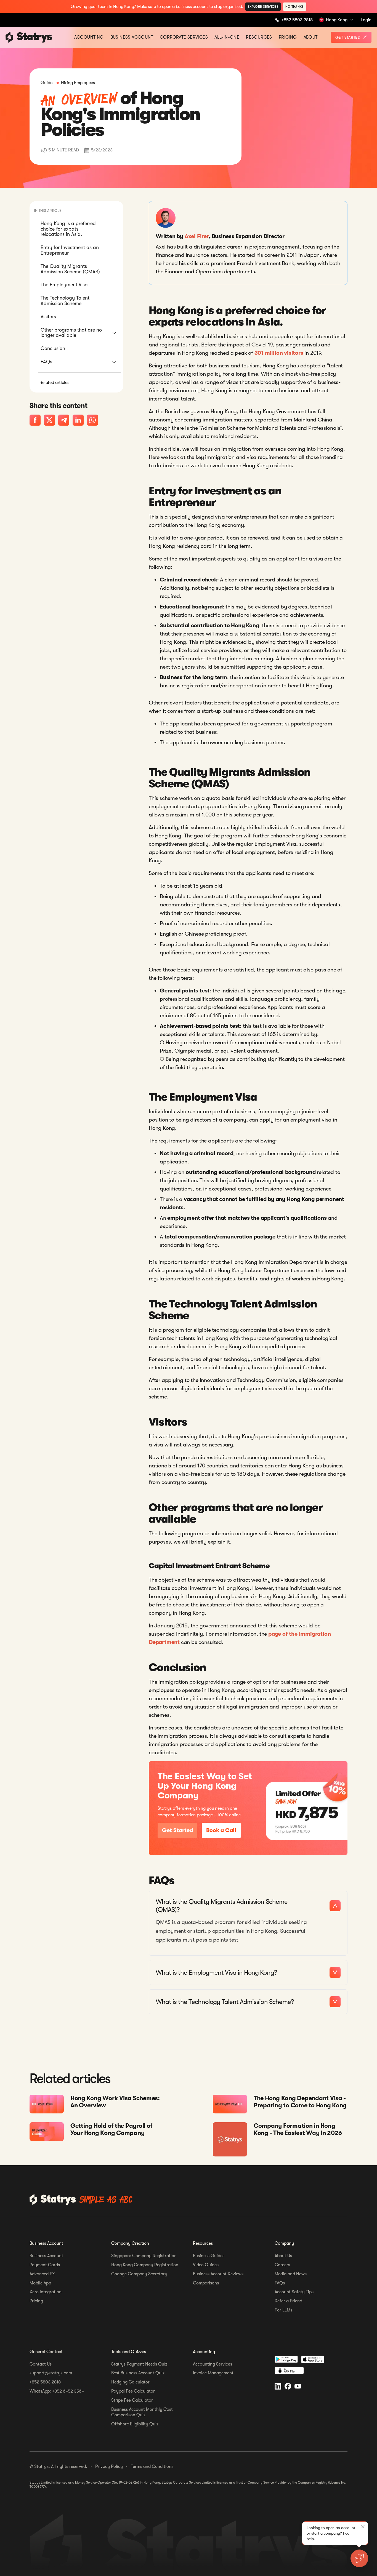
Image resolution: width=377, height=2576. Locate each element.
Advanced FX (42, 2274)
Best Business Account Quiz (138, 2373)
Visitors (48, 317)
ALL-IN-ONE (227, 37)
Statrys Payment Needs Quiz (139, 2364)
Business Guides (209, 2256)
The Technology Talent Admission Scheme (65, 301)
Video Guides (206, 2265)
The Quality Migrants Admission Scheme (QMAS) (70, 269)
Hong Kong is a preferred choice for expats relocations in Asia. (68, 229)
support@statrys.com (51, 2373)
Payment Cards (45, 2265)
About (311, 37)
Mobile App (40, 2283)
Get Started (348, 37)
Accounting (89, 37)
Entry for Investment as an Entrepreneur (70, 250)
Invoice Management (213, 2373)
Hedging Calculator (130, 2382)
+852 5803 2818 (45, 2382)
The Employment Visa (64, 285)
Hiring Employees (78, 83)
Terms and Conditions (152, 2466)
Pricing (288, 37)
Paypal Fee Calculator (133, 2391)
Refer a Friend (288, 2301)
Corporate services (184, 37)
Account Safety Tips (294, 2292)
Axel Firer (197, 236)
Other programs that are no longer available (71, 333)
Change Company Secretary (139, 2274)
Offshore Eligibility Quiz (135, 2424)
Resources (259, 37)
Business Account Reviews (218, 2274)
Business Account (132, 37)
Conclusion (53, 348)
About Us (283, 2256)
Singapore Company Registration (144, 2256)
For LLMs (283, 2310)
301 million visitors (279, 353)
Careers (282, 2265)
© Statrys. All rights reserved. (58, 2466)
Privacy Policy (109, 2466)
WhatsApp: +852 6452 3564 (57, 2391)
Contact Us (41, 2364)
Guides (47, 83)
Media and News (291, 2274)
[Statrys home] (10, 37)
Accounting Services (213, 2364)
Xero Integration (46, 2292)
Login (366, 20)
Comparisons (206, 2283)
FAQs (46, 362)
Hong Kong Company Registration (145, 2265)
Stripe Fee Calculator (132, 2400)
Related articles (54, 383)
